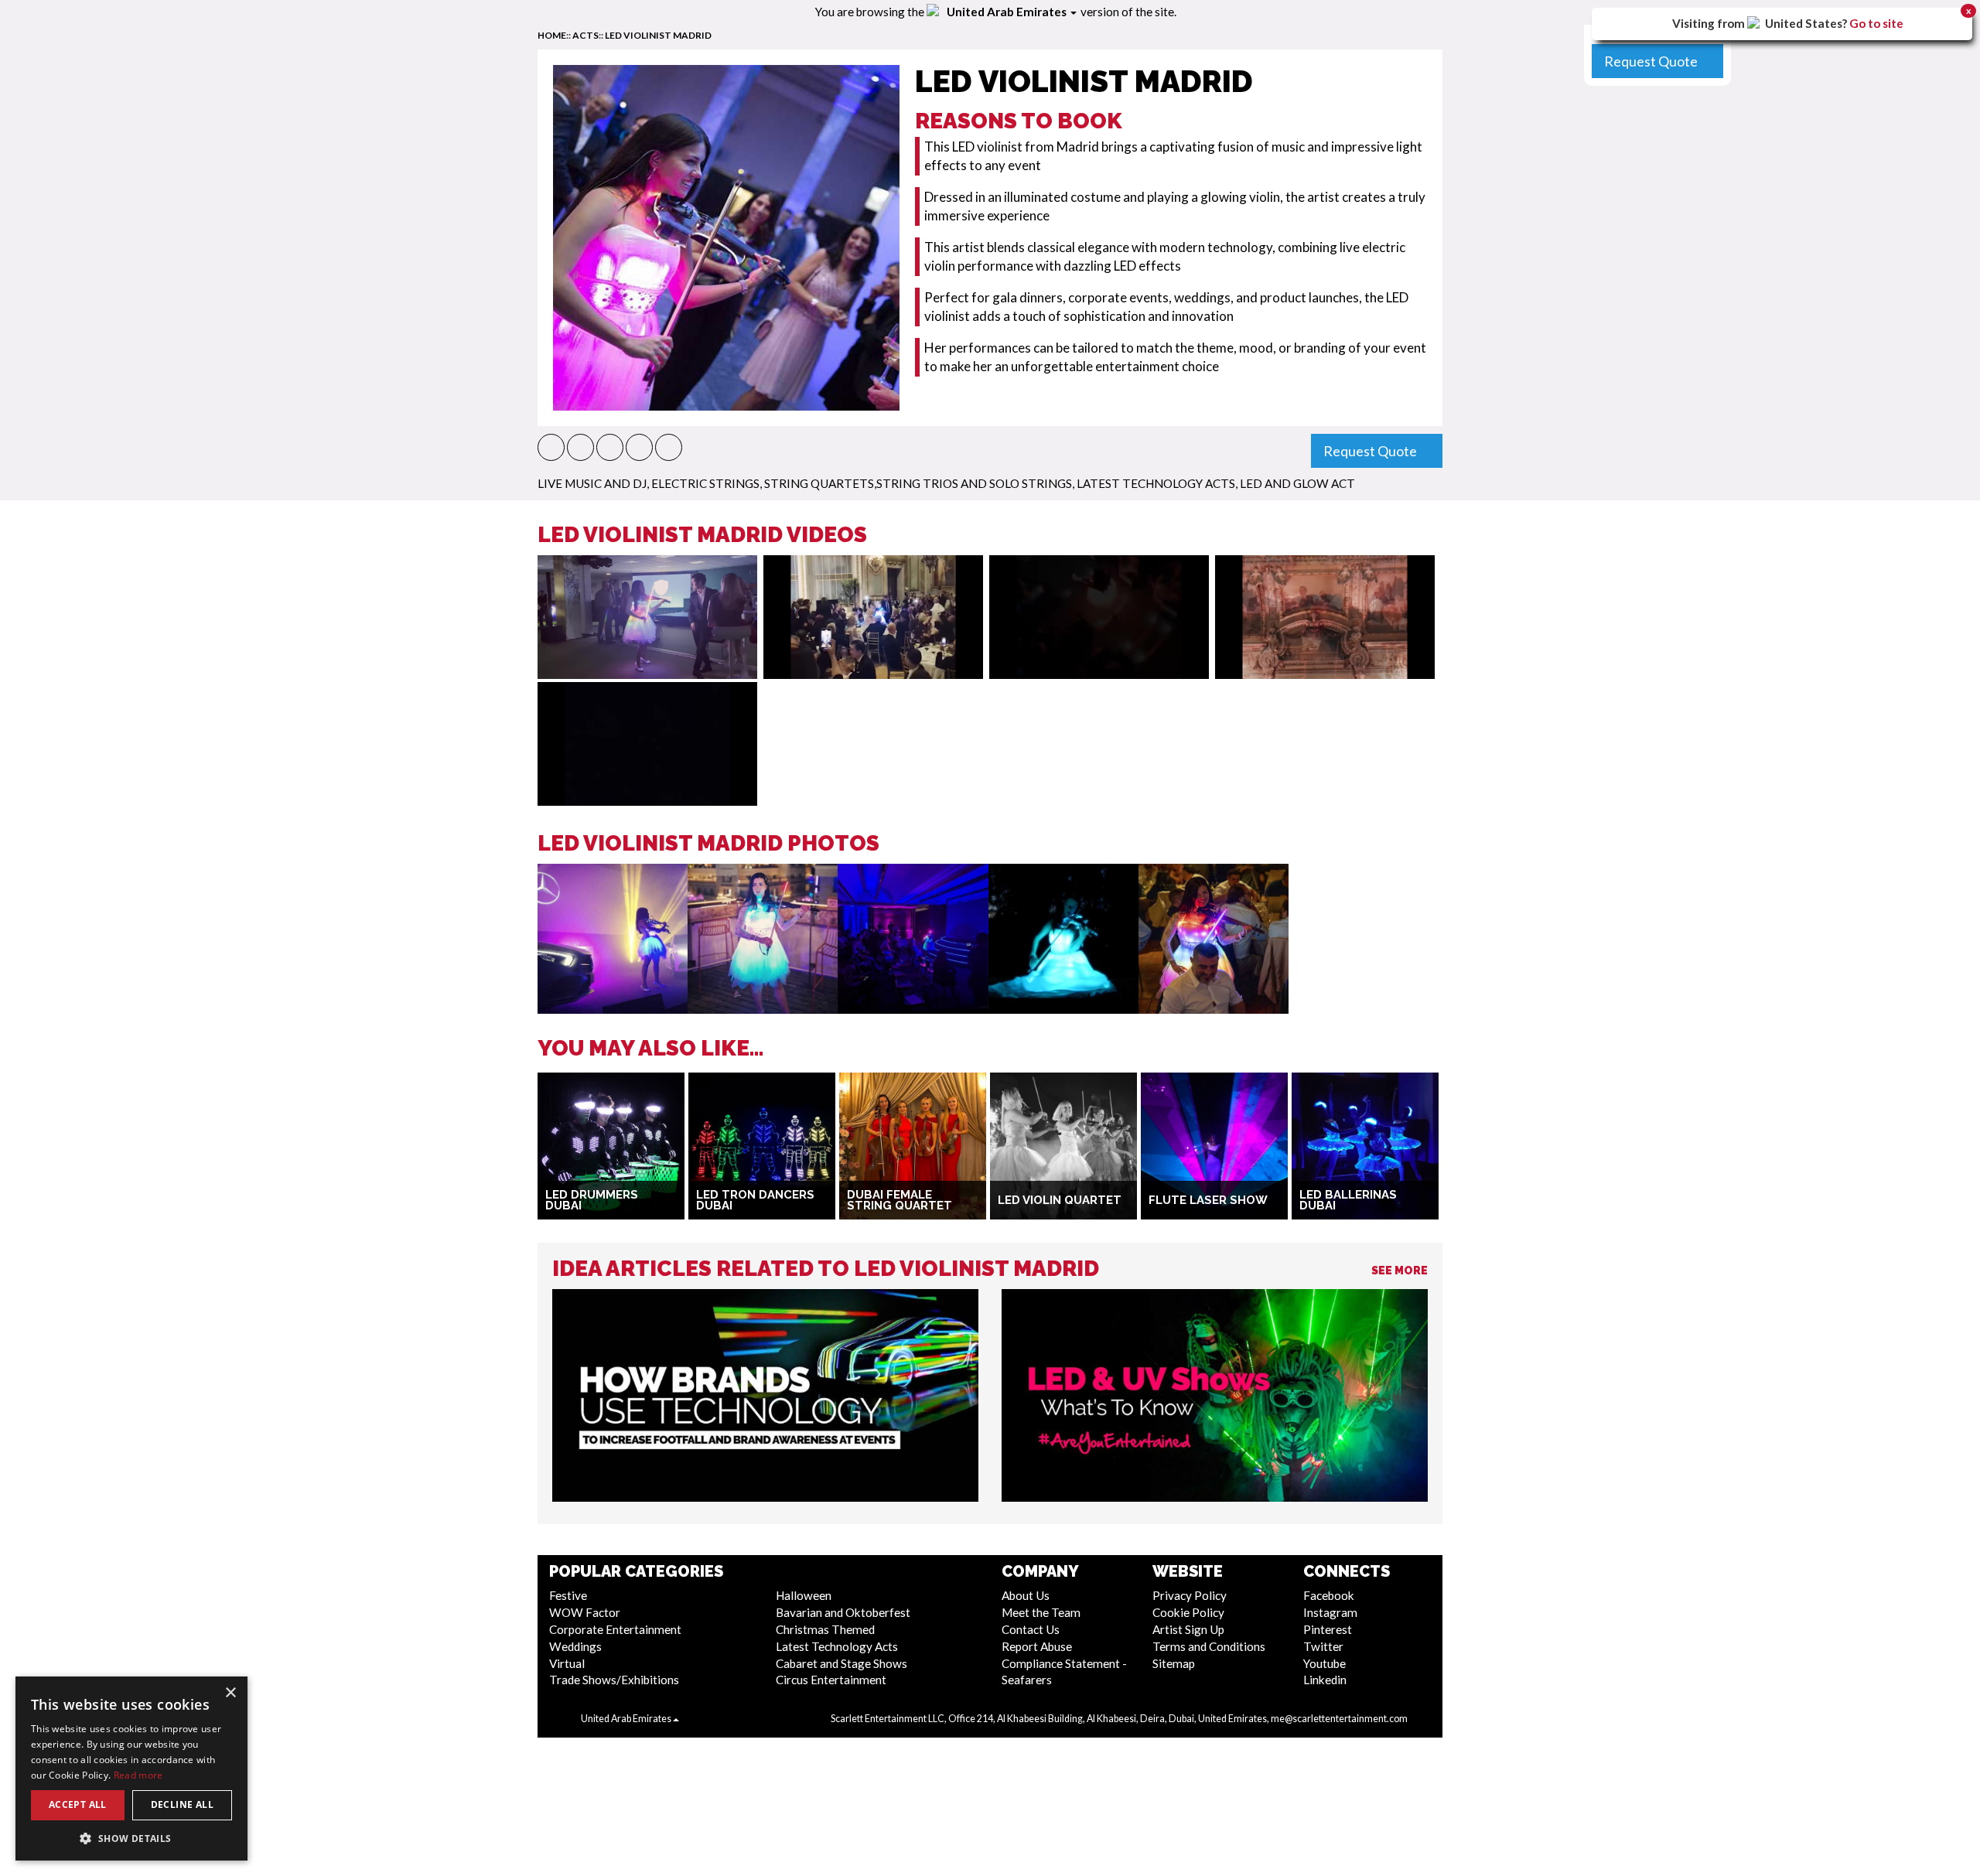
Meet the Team (1041, 1612)
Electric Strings (705, 483)
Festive (568, 1595)
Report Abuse (1037, 1646)
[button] (551, 447)
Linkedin (1325, 1680)
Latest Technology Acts (1156, 483)
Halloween (804, 1595)
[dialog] (131, 1769)
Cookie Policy (1188, 1612)
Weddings (575, 1646)
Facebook (1329, 1595)
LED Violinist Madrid (658, 35)
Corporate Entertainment (615, 1629)
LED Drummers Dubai (592, 1201)
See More (1400, 1271)
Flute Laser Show (1208, 1200)
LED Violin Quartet (1060, 1200)
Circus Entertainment (831, 1680)
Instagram (1330, 1612)
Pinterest (1328, 1629)
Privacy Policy (1190, 1595)
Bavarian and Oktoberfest (843, 1612)
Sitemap (1174, 1663)
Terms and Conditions (1209, 1646)
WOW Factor (585, 1612)
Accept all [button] (78, 1804)
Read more (138, 1775)
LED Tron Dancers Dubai (755, 1201)
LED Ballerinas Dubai (1348, 1201)
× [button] (230, 1693)
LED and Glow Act (1297, 483)
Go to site (1876, 23)
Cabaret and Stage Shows (841, 1663)
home (552, 35)
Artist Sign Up (1188, 1629)
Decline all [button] (182, 1804)
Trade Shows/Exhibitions (614, 1680)
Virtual (567, 1663)
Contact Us (1031, 1629)
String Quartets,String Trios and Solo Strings (918, 483)
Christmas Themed (825, 1629)
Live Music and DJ (592, 483)
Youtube (1325, 1663)
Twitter (1323, 1646)
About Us (1026, 1595)
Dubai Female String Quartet (900, 1201)
